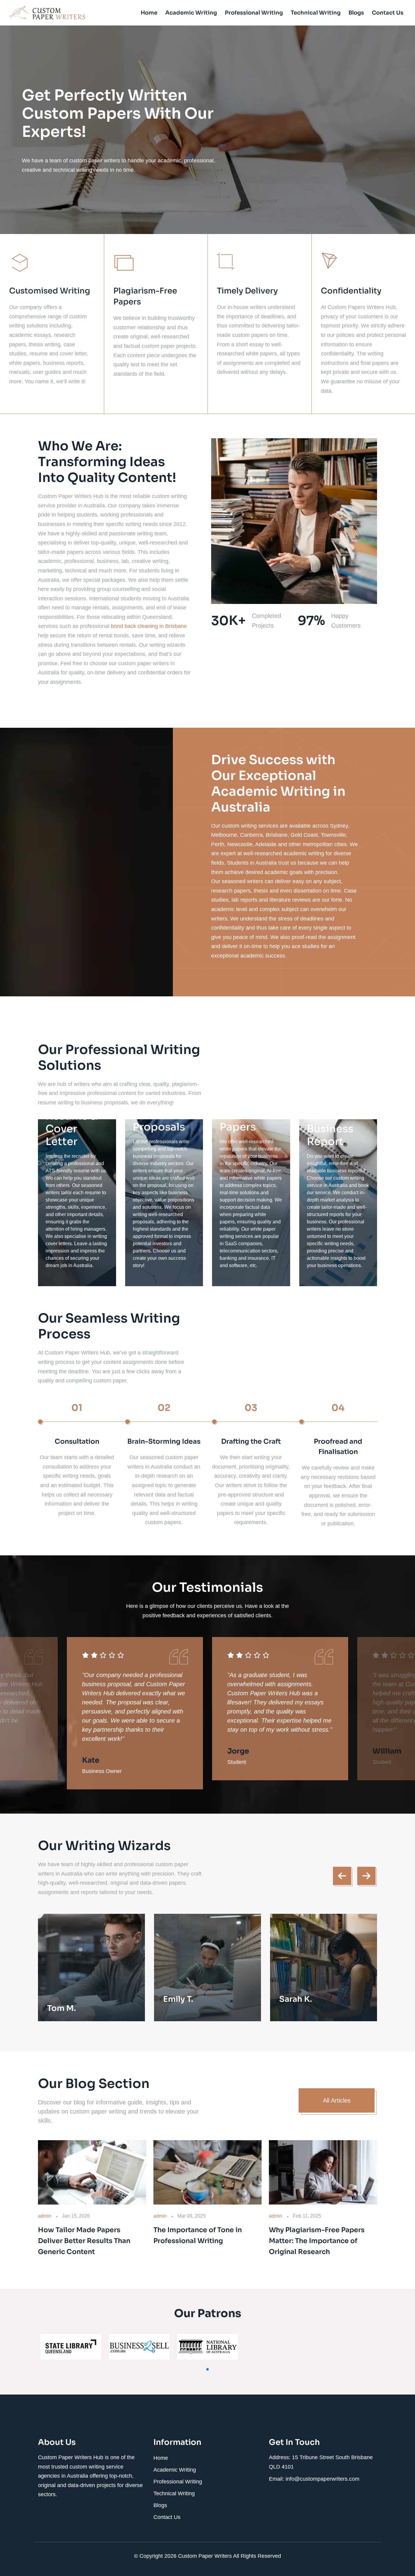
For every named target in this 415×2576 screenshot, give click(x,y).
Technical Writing (316, 13)
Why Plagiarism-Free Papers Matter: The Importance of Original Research (317, 2241)
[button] (207, 2369)
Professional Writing (254, 13)
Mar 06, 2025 (192, 2216)
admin (45, 2216)
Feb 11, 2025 (307, 2216)
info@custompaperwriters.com (322, 2479)
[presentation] (342, 1876)
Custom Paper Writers (206, 2556)
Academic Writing (191, 13)
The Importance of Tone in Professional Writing (198, 2235)
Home (149, 13)
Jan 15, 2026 (76, 2216)
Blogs (356, 13)
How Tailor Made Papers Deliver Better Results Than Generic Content (84, 2241)
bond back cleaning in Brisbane (149, 626)
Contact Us (388, 13)
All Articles (337, 2100)
